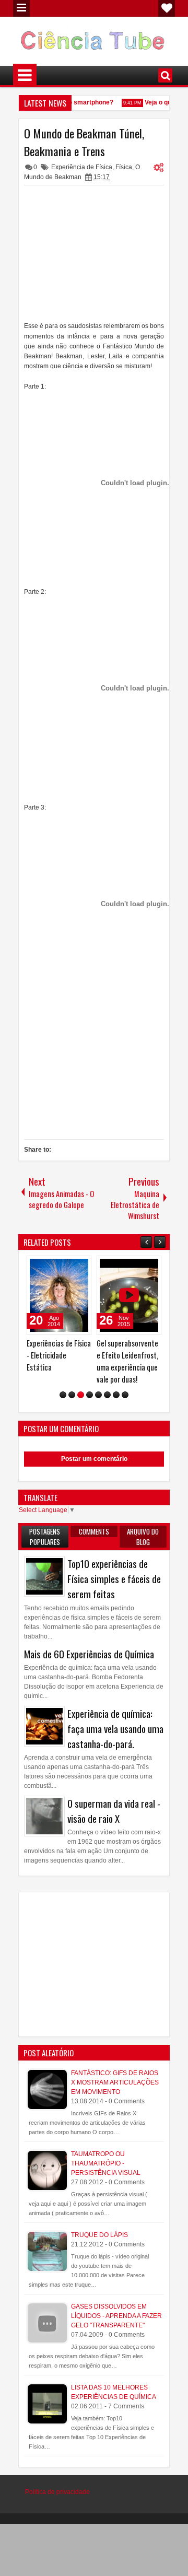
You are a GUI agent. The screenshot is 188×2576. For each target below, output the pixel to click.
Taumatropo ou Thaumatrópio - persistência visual (106, 2163)
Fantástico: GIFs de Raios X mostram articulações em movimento (115, 2082)
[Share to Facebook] (57, 1266)
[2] (72, 1395)
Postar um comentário (94, 1459)
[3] (81, 1395)
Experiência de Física (82, 167)
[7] (116, 1395)
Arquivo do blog (143, 1537)
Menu (21, 8)
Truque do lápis (99, 2235)
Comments (94, 1531)
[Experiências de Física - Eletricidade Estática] (59, 1295)
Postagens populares (45, 1537)
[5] (98, 1395)
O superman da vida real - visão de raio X (114, 1811)
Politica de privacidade (57, 2492)
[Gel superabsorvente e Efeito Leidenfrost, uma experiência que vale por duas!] (129, 1295)
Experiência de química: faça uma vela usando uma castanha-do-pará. (115, 1729)
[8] (125, 1395)
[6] (107, 1395)
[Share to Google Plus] (80, 1266)
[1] (63, 1395)
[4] (90, 1395)
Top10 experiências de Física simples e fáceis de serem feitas (114, 1579)
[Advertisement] (94, 256)
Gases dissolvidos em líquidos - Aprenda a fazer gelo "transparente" (116, 2316)
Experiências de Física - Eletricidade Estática (59, 1355)
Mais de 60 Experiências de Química (89, 1654)
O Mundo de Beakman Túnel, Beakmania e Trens (84, 142)
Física (124, 167)
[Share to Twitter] (68, 1266)
